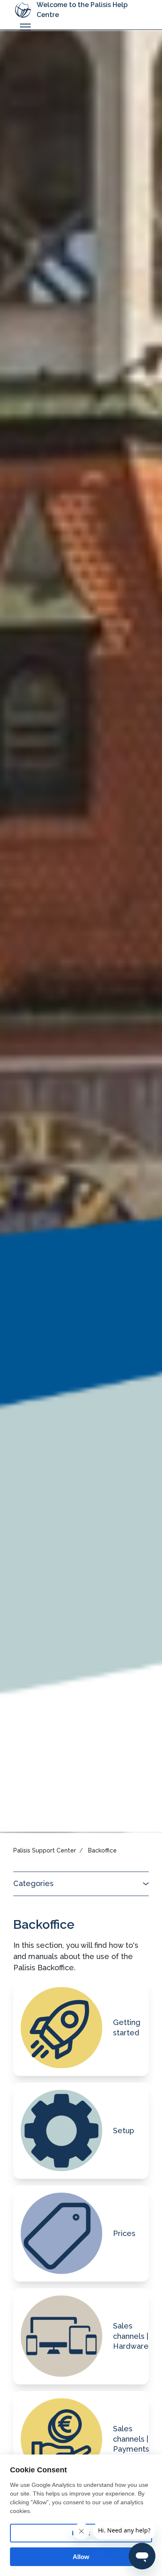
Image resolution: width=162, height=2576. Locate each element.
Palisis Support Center (45, 1850)
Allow (81, 2557)
